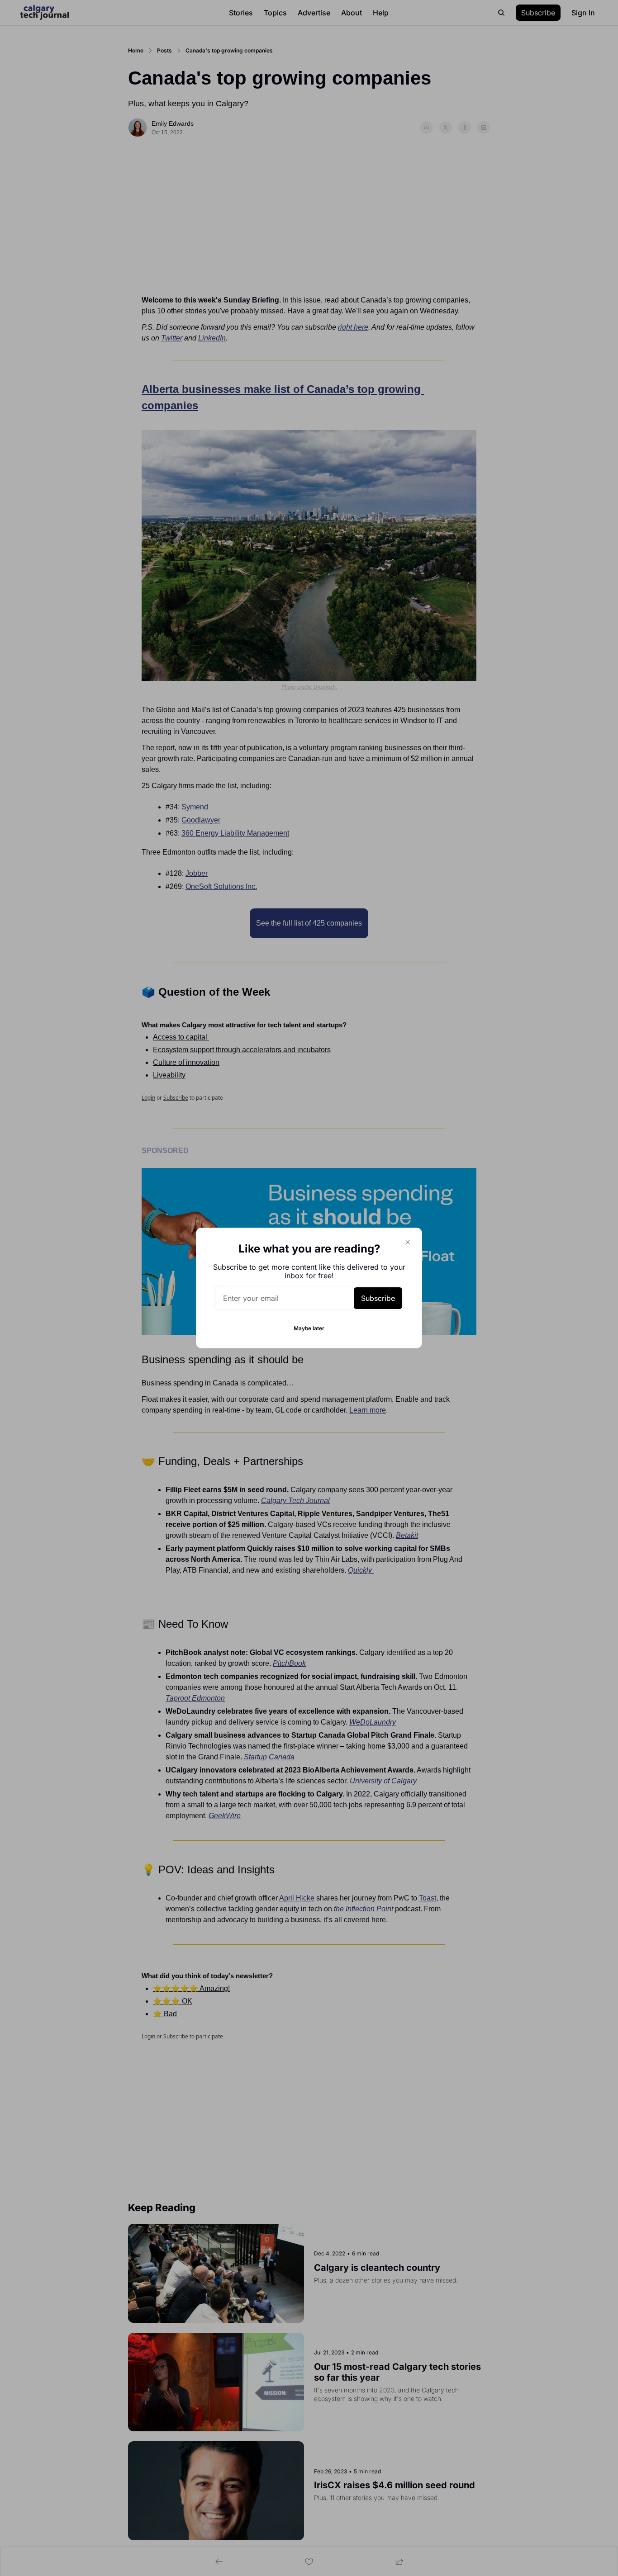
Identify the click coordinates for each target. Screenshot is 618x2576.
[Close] (408, 1242)
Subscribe (378, 1298)
